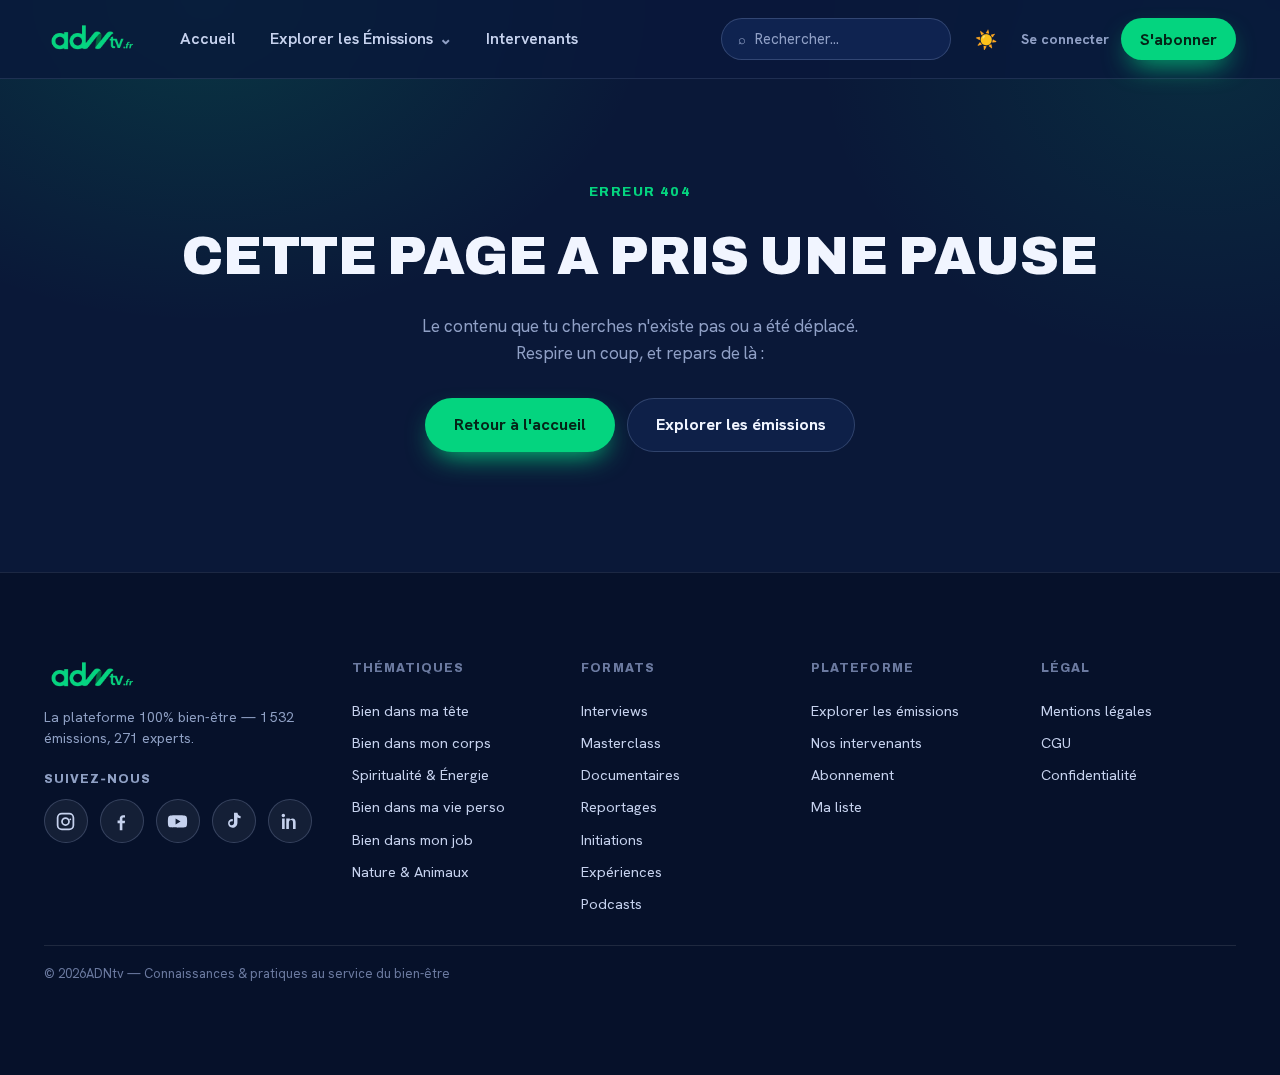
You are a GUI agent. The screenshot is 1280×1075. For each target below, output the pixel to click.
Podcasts (611, 903)
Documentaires (630, 774)
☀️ (986, 39)
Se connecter (1065, 39)
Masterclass (621, 742)
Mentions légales (1096, 710)
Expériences (621, 871)
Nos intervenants (866, 742)
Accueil (208, 38)
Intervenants (532, 38)
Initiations (612, 839)
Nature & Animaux (410, 871)
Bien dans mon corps (421, 742)
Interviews (614, 710)
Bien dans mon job (412, 839)
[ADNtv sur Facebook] (122, 821)
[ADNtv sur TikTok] (234, 821)
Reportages (619, 806)
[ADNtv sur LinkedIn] (290, 821)
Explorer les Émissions (361, 38)
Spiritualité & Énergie (420, 774)
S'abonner (1178, 39)
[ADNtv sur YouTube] (178, 821)
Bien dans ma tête (410, 710)
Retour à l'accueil (520, 424)
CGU (1056, 742)
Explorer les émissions (741, 424)
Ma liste (836, 806)
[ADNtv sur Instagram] (66, 821)
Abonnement (852, 774)
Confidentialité (1089, 774)
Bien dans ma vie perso (428, 806)
